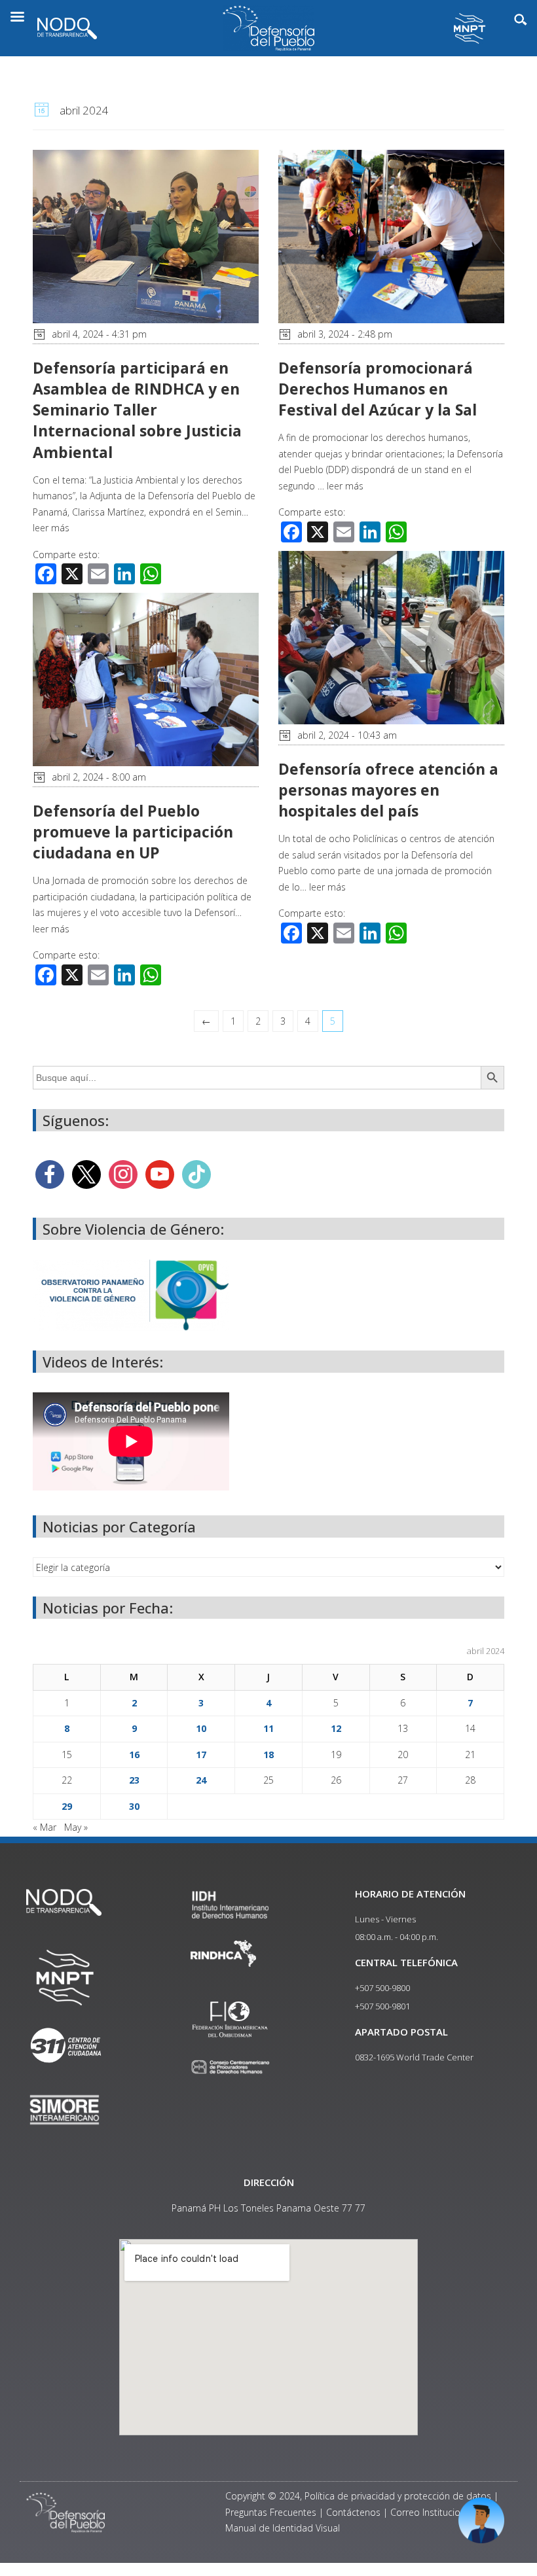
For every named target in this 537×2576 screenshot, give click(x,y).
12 (336, 1728)
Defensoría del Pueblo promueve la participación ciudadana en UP (133, 832)
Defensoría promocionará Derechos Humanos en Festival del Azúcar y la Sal (378, 389)
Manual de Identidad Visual (283, 2528)
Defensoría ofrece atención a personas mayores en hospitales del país (388, 790)
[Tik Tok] (196, 1173)
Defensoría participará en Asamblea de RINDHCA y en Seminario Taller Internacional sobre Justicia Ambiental (137, 410)
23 (134, 1780)
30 (134, 1806)
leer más (51, 528)
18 (268, 1755)
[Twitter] (86, 1173)
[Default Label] (160, 1173)
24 (201, 1780)
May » (76, 1827)
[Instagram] (123, 1173)
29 (67, 1806)
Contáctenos (353, 2512)
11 (268, 1728)
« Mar (45, 1827)
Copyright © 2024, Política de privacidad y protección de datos (358, 2496)
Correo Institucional (432, 2512)
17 (201, 1755)
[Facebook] (50, 1173)
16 (134, 1755)
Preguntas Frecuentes (271, 2512)
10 (201, 1728)
